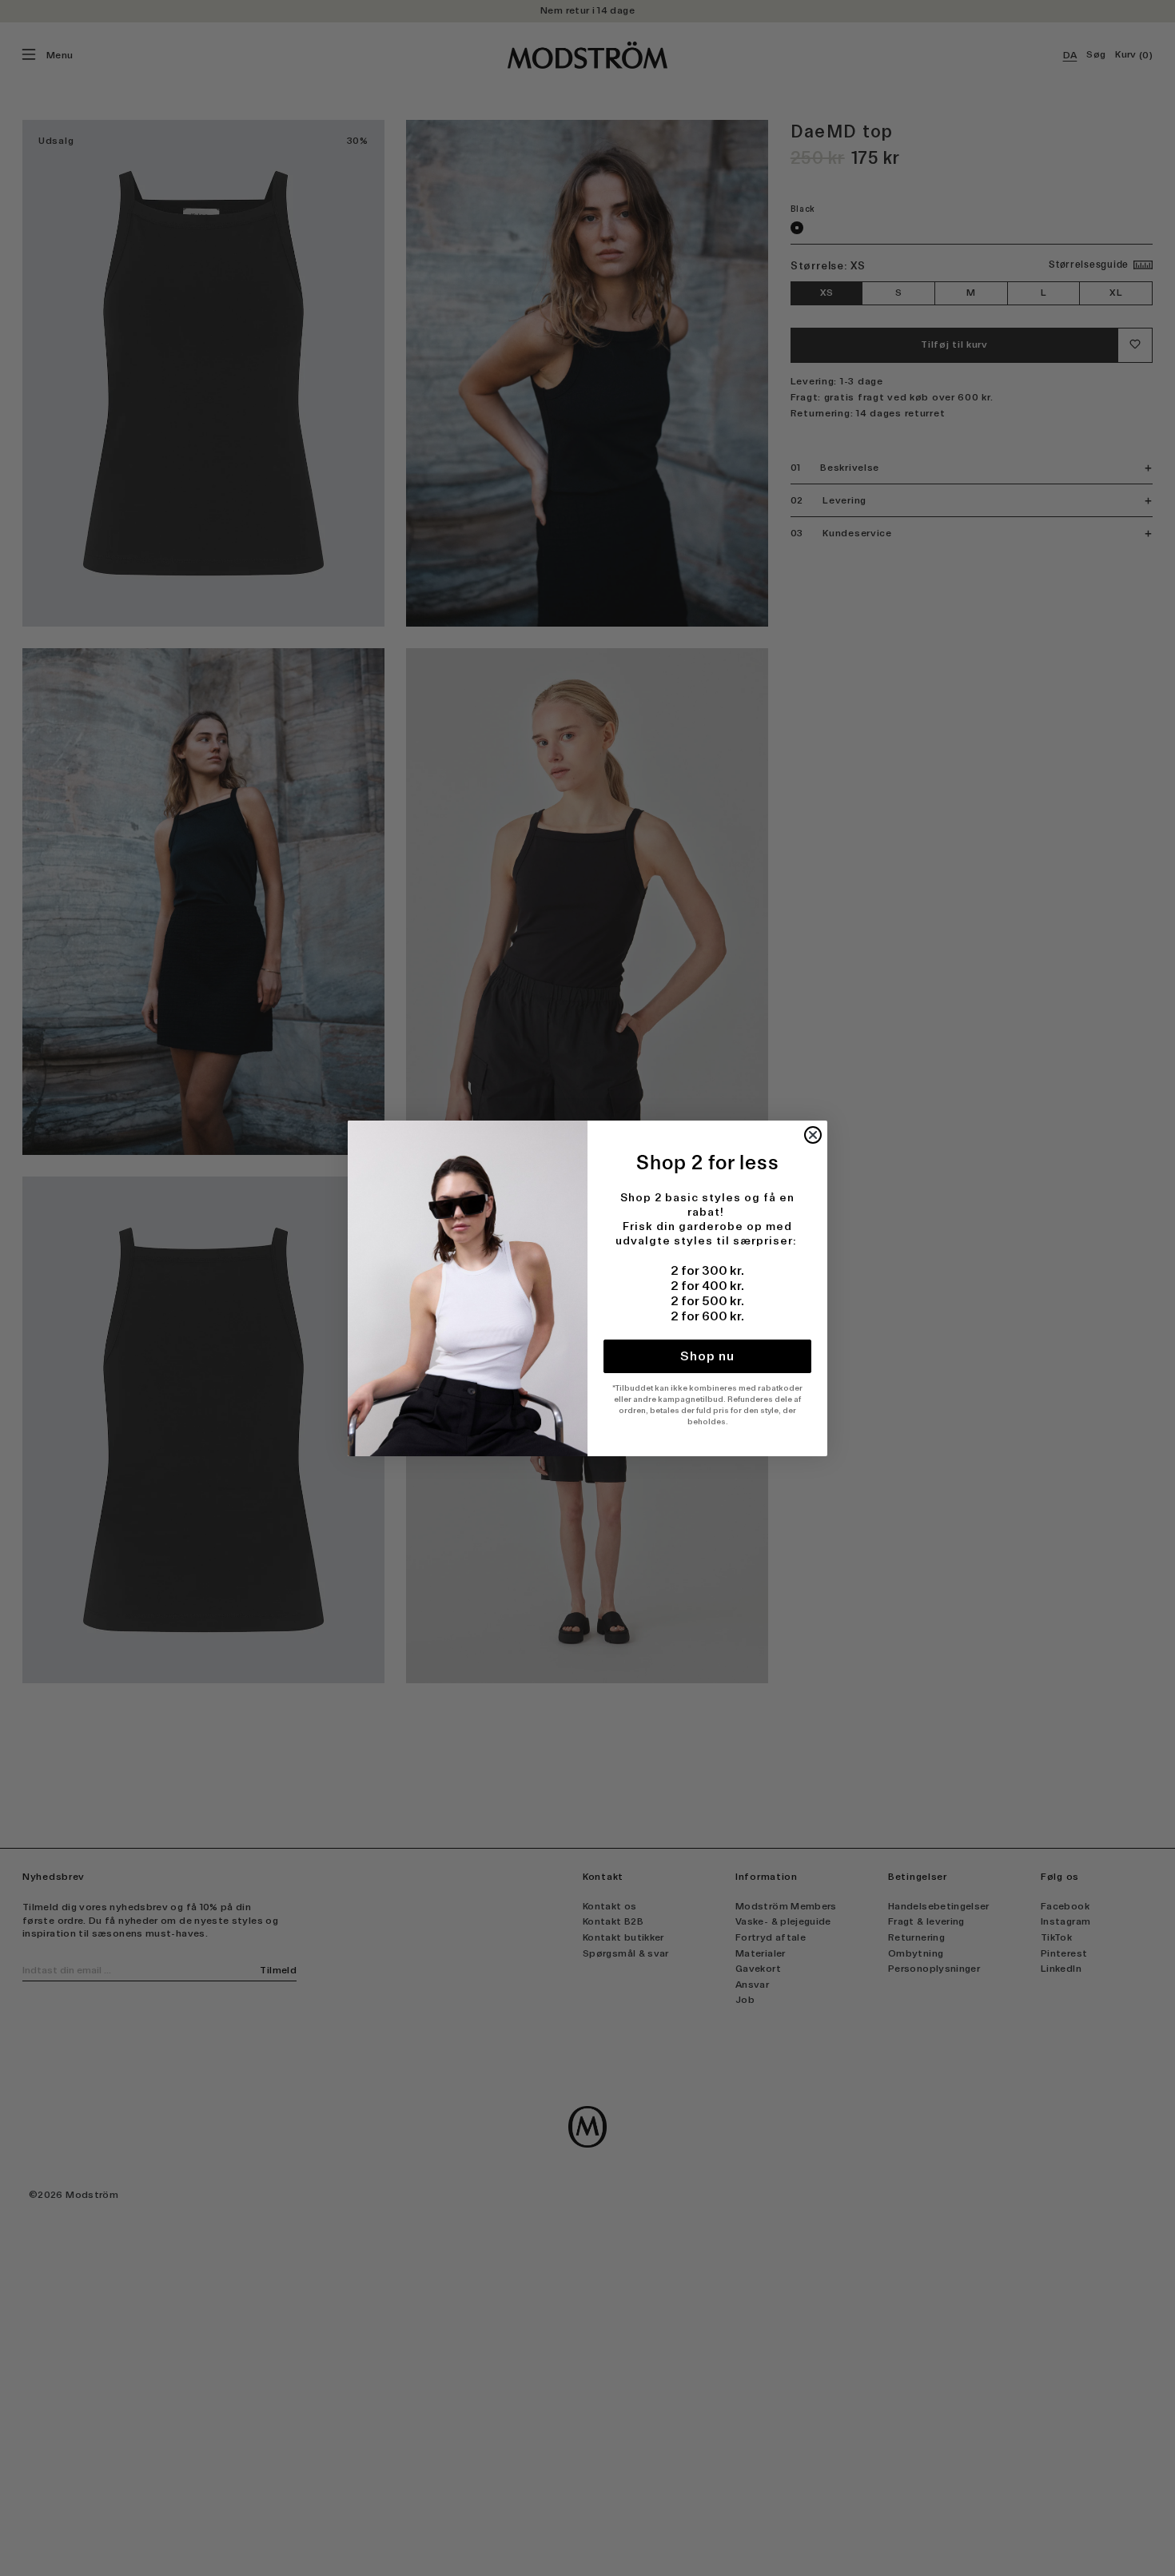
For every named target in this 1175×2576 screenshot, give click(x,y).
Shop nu (707, 1356)
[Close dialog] (813, 1135)
